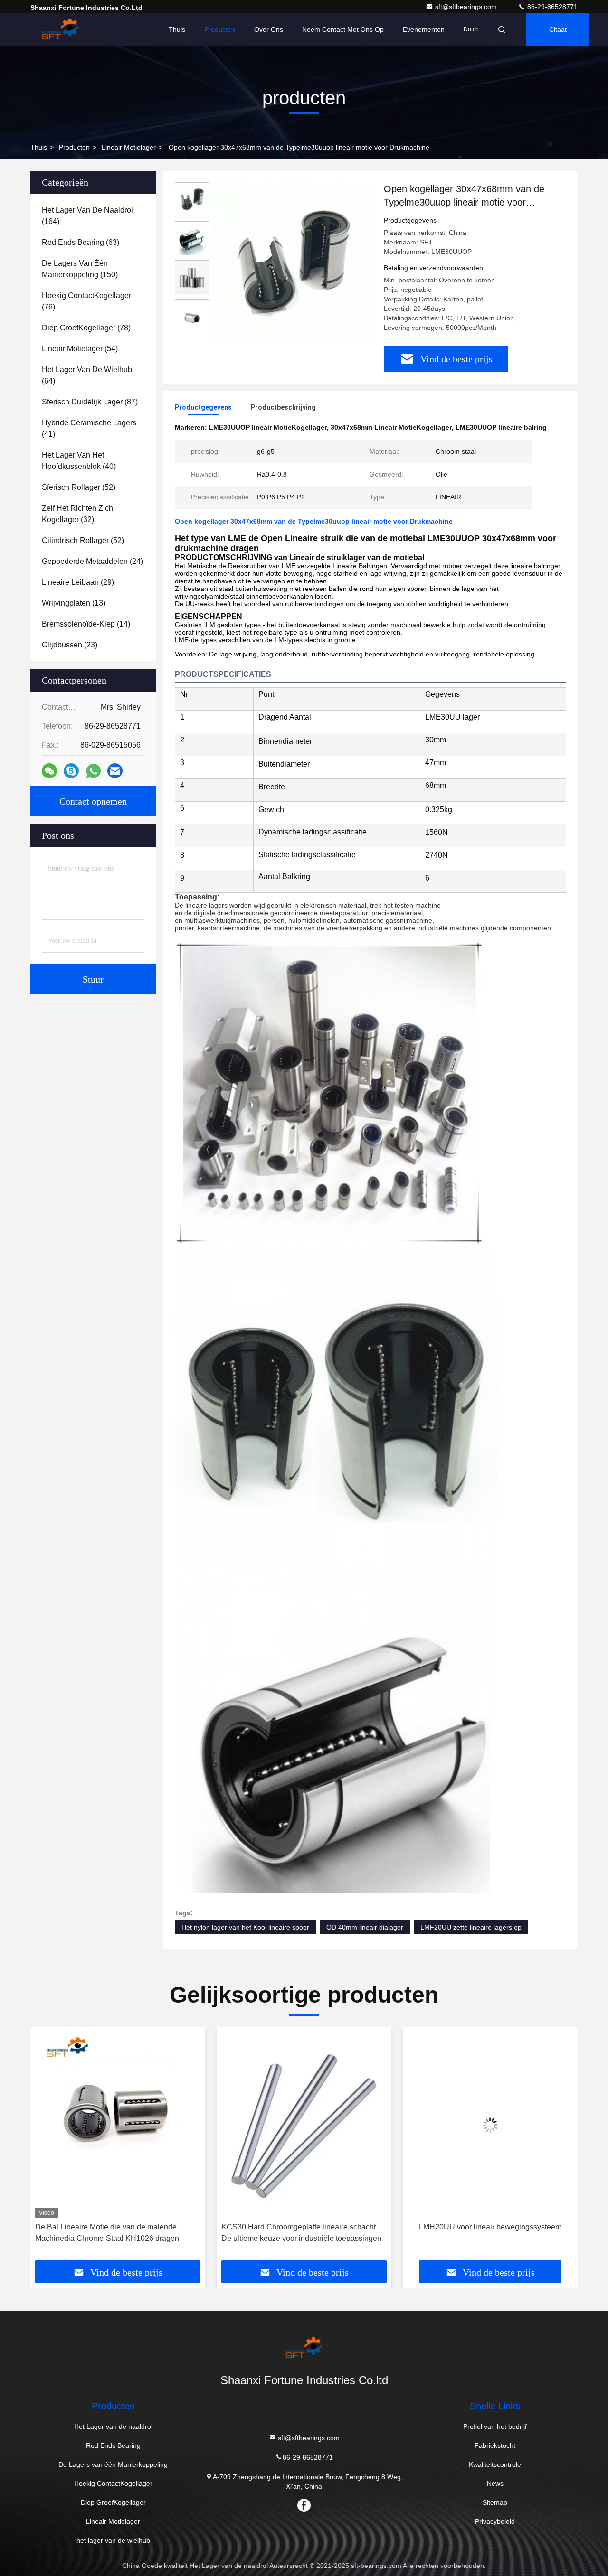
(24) (92, 561)
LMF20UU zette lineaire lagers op (471, 1927)
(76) (86, 301)
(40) (79, 461)
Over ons (269, 29)
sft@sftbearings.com (467, 7)
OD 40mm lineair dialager (365, 1927)
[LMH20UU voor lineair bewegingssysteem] (304, 2125)
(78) (86, 328)
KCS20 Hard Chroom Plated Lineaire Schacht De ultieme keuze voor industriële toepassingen (488, 2233)
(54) (80, 349)
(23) (70, 645)
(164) (87, 216)
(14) (86, 624)
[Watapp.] (93, 771)
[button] (47, 2147)
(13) (74, 603)
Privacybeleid (495, 2521)
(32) (77, 514)
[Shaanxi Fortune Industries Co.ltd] (60, 29)
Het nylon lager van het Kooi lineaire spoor (245, 1927)
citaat (558, 29)
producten (74, 147)
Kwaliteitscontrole (495, 2464)
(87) (90, 402)
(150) (80, 269)
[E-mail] (115, 771)
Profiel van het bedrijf (495, 2426)
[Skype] (71, 771)
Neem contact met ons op (343, 29)
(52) (79, 487)
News (495, 2483)
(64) (87, 375)
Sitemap (495, 2502)
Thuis (177, 29)
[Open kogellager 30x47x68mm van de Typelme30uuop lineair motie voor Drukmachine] (293, 262)
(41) (89, 428)
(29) (78, 582)
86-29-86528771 (551, 7)
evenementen (424, 29)
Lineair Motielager (129, 147)
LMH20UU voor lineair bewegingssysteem (304, 2227)
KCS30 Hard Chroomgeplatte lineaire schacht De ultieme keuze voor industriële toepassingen (115, 2233)
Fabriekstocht (495, 2445)
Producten (220, 29)
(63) (81, 242)
